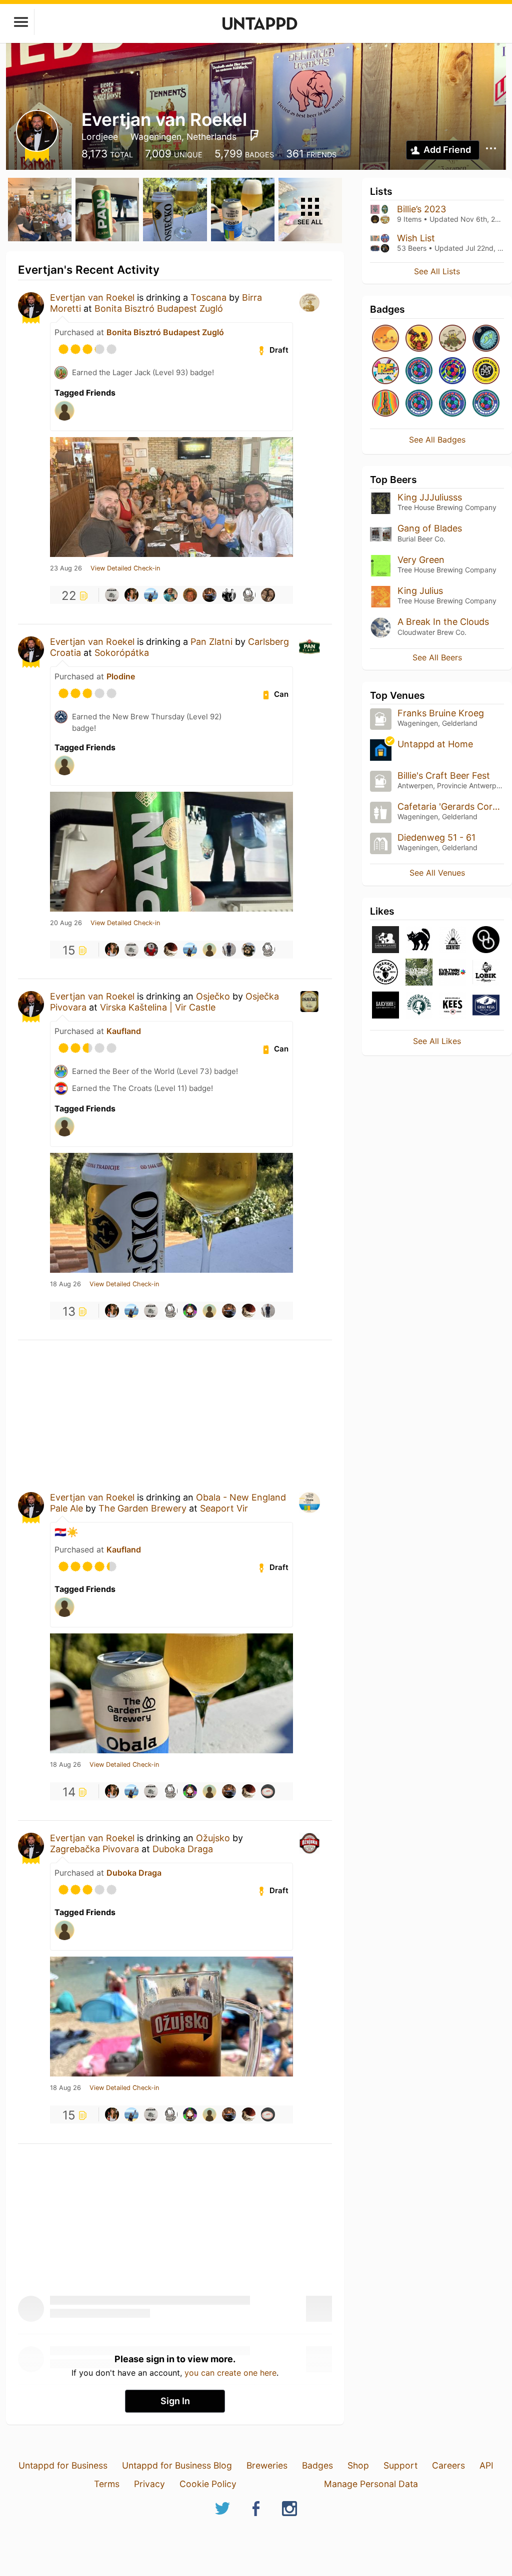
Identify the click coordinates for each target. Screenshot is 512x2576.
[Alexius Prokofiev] (170, 950)
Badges (317, 2465)
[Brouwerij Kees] (452, 1006)
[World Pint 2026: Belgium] (452, 404)
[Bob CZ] (170, 595)
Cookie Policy (208, 2484)
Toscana (208, 297)
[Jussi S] (268, 1791)
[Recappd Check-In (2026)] (385, 371)
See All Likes (437, 1041)
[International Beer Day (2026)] (486, 339)
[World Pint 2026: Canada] (452, 371)
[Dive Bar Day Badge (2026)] (385, 404)
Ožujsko (213, 1838)
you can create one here (230, 2373)
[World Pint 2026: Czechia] (419, 371)
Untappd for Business (63, 2465)
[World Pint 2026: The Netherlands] (486, 404)
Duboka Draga (183, 1849)
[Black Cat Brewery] (419, 940)
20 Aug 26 (66, 923)
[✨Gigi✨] (268, 595)
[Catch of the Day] (419, 339)
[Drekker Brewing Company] (385, 973)
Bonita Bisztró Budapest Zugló (159, 308)
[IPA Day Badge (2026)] (452, 339)
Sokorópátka (122, 653)
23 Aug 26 (66, 568)
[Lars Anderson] (209, 595)
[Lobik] (486, 973)
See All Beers (437, 657)
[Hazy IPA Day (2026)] (385, 339)
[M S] (151, 595)
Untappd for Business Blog (177, 2465)
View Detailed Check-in (125, 568)
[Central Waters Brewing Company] (486, 1006)
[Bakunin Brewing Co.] (385, 1006)
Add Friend (447, 150)
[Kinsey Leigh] (131, 595)
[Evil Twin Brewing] (452, 973)
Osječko (213, 996)
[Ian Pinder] (248, 950)
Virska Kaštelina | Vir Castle (158, 1007)
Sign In (175, 2401)
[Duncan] (209, 950)
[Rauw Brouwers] (385, 940)
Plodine (121, 676)
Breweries (267, 2465)
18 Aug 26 (65, 1284)
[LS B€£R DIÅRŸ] (248, 595)
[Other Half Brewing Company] (486, 940)
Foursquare (254, 135)
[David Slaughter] (151, 950)
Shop (358, 2465)
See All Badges (437, 440)
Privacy (149, 2484)
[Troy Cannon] (190, 595)
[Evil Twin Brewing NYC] (419, 973)
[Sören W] (229, 950)
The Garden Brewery (142, 1508)
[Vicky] (190, 1311)
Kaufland (124, 1031)
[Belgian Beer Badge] (486, 371)
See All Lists (437, 271)
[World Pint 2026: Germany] (419, 404)
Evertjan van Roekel (92, 297)
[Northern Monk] (419, 1006)
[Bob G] (112, 595)
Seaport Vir (224, 1508)
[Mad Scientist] (452, 940)
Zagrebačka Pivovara (94, 1849)
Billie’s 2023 (421, 209)
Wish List (416, 238)
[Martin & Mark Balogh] (229, 595)
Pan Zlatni (211, 642)
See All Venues (437, 873)
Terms (107, 2484)
